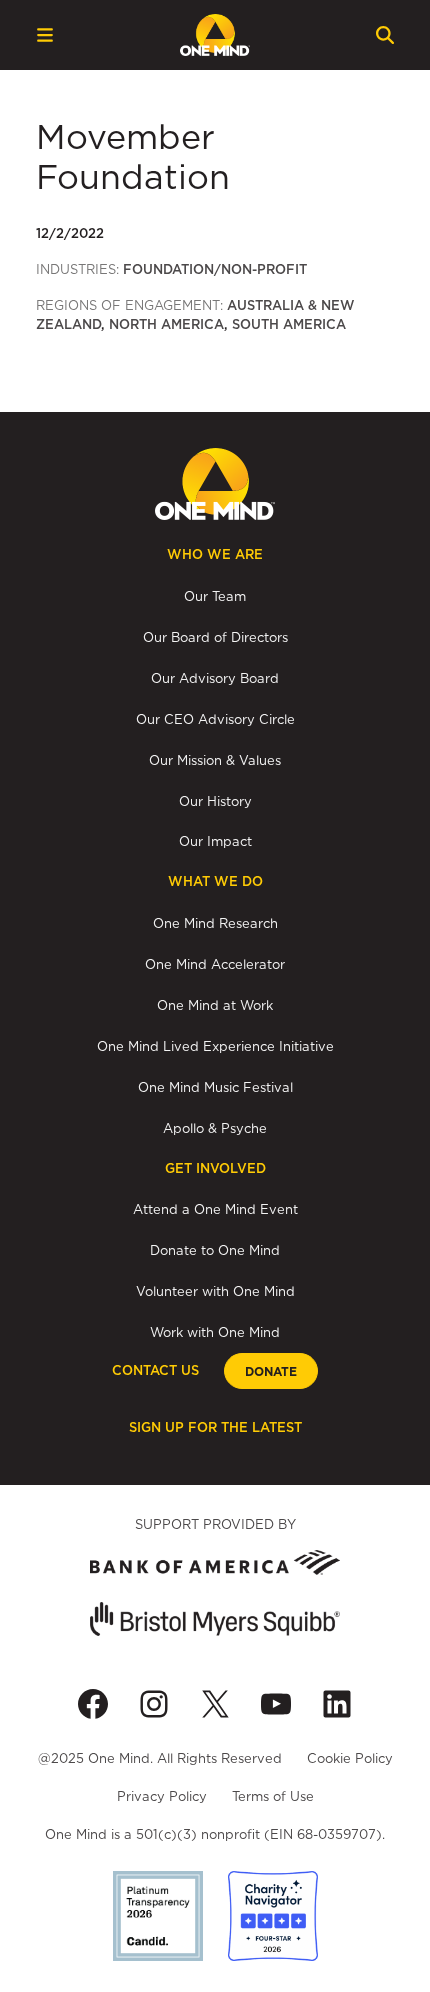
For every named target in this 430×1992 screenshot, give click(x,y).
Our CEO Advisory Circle (215, 719)
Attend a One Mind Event (215, 1209)
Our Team (215, 596)
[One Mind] (215, 35)
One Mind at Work (215, 1005)
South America (289, 324)
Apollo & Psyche (215, 1128)
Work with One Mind (215, 1332)
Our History (215, 801)
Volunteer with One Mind (215, 1291)
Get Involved (215, 1168)
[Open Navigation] (45, 35)
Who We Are (215, 554)
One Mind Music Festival (215, 1087)
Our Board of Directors (215, 637)
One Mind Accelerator (215, 964)
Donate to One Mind (215, 1250)
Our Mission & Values (215, 760)
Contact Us (155, 1370)
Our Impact (215, 841)
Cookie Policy (350, 1758)
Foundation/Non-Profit (215, 269)
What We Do (215, 881)
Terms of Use (273, 1796)
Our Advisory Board (215, 678)
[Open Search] (385, 35)
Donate (271, 1372)
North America (166, 324)
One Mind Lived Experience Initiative (215, 1046)
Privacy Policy (162, 1796)
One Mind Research (215, 923)
